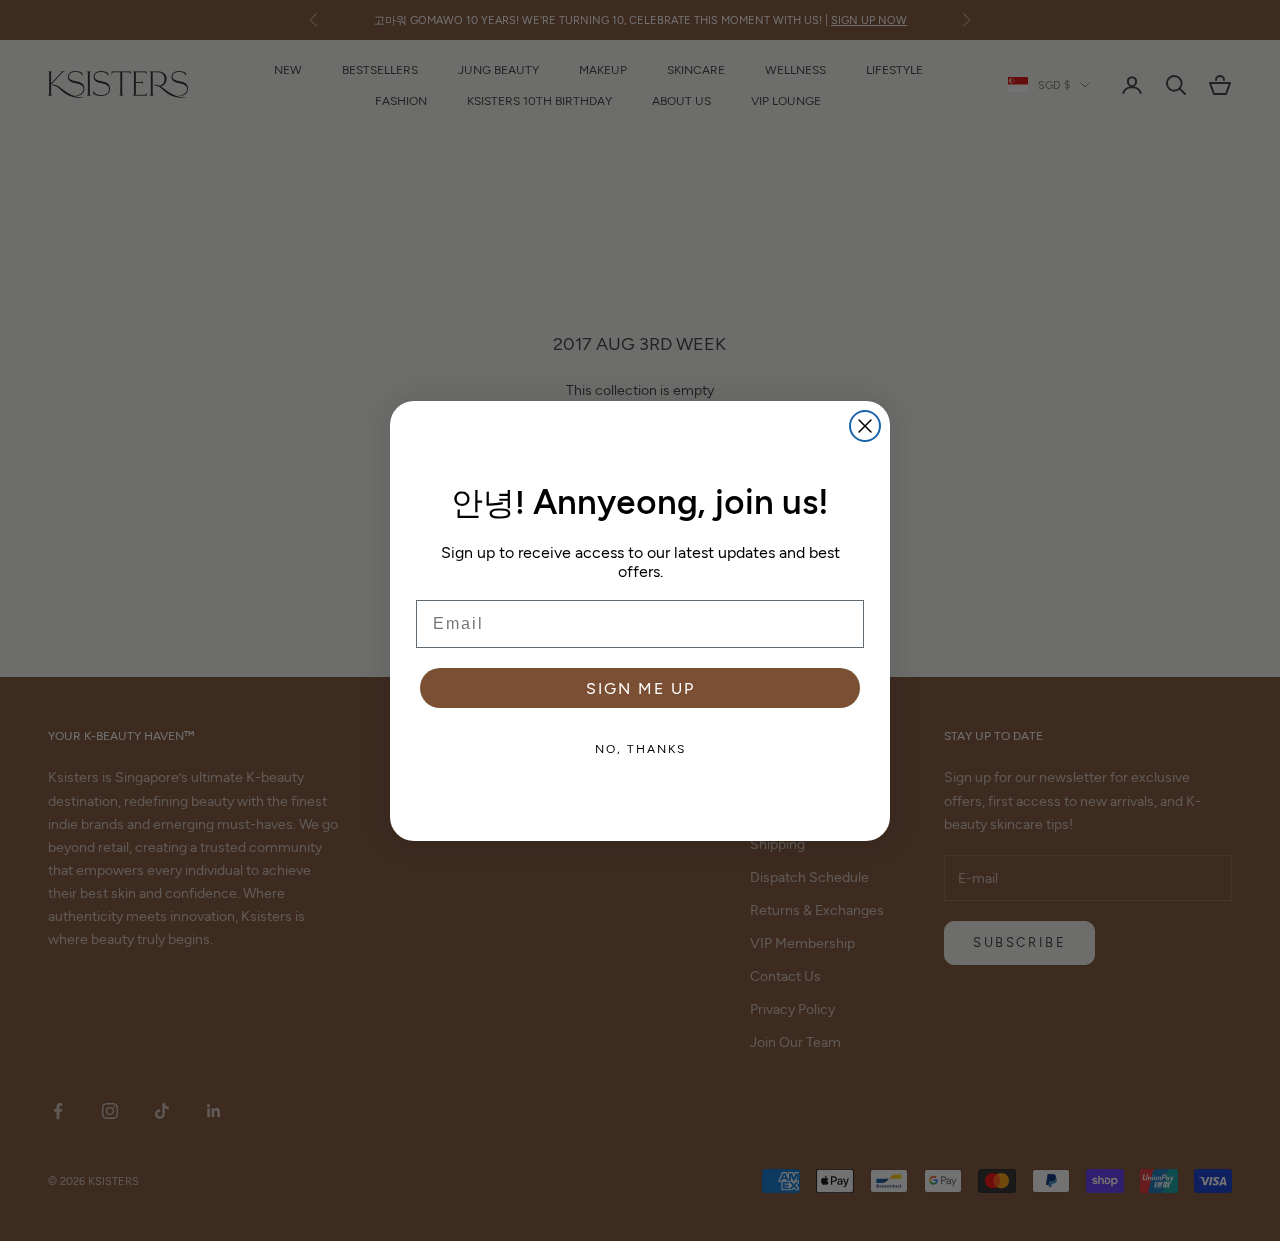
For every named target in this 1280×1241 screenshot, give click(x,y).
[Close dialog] (865, 426)
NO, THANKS (640, 748)
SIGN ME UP (640, 687)
